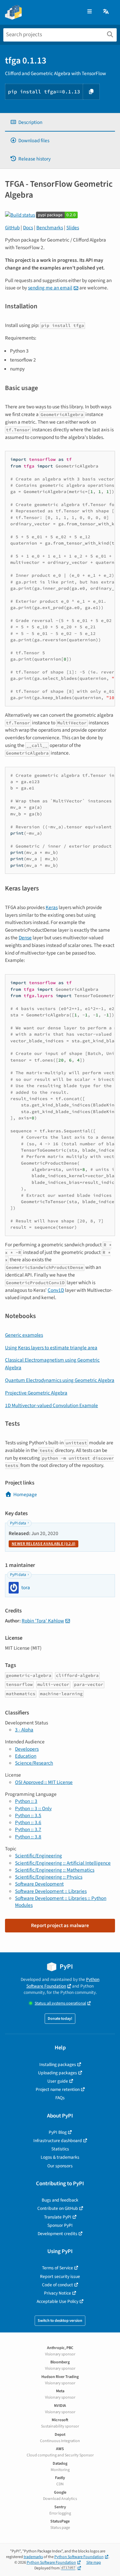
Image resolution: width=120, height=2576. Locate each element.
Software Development (39, 1884)
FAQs (60, 2098)
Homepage (25, 1494)
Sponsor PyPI (60, 2225)
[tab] (60, 122)
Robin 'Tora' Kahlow (43, 1621)
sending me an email (50, 288)
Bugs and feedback (60, 2200)
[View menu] (89, 12)
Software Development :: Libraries (51, 1891)
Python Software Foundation (63, 1983)
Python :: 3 (26, 1801)
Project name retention (58, 2089)
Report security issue (60, 2276)
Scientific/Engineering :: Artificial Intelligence (63, 1863)
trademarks (33, 2557)
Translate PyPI (58, 2217)
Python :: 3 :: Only (33, 1808)
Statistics (60, 2149)
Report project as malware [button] (60, 1925)
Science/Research (34, 1763)
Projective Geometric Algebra (36, 1393)
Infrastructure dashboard (58, 2141)
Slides (73, 228)
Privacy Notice (57, 2293)
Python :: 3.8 (28, 1837)
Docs (28, 228)
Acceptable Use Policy (57, 2301)
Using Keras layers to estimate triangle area (51, 1348)
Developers (27, 1749)
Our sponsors (60, 2166)
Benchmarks (50, 228)
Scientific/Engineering (38, 1856)
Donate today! (60, 2019)
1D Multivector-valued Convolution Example (51, 1405)
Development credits (57, 2234)
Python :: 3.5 (28, 1815)
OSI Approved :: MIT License (44, 1782)
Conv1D (56, 1290)
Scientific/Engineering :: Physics (49, 1877)
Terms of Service (57, 2268)
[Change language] (106, 12)
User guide (58, 2081)
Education (26, 1756)
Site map (94, 2563)
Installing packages (58, 2064)
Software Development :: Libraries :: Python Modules (61, 1902)
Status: (60, 2003)
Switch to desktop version (60, 2321)
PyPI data (18, 1523)
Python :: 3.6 (28, 1822)
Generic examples (24, 1335)
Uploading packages (57, 2073)
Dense (25, 938)
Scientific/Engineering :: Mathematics (55, 1870)
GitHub (12, 228)
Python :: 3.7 (28, 1829)
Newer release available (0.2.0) (43, 1544)
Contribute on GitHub (58, 2208)
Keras (52, 907)
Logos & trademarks (60, 2157)
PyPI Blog (58, 2132)
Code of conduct (57, 2285)
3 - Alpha (24, 1730)
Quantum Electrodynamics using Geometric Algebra (60, 1380)
